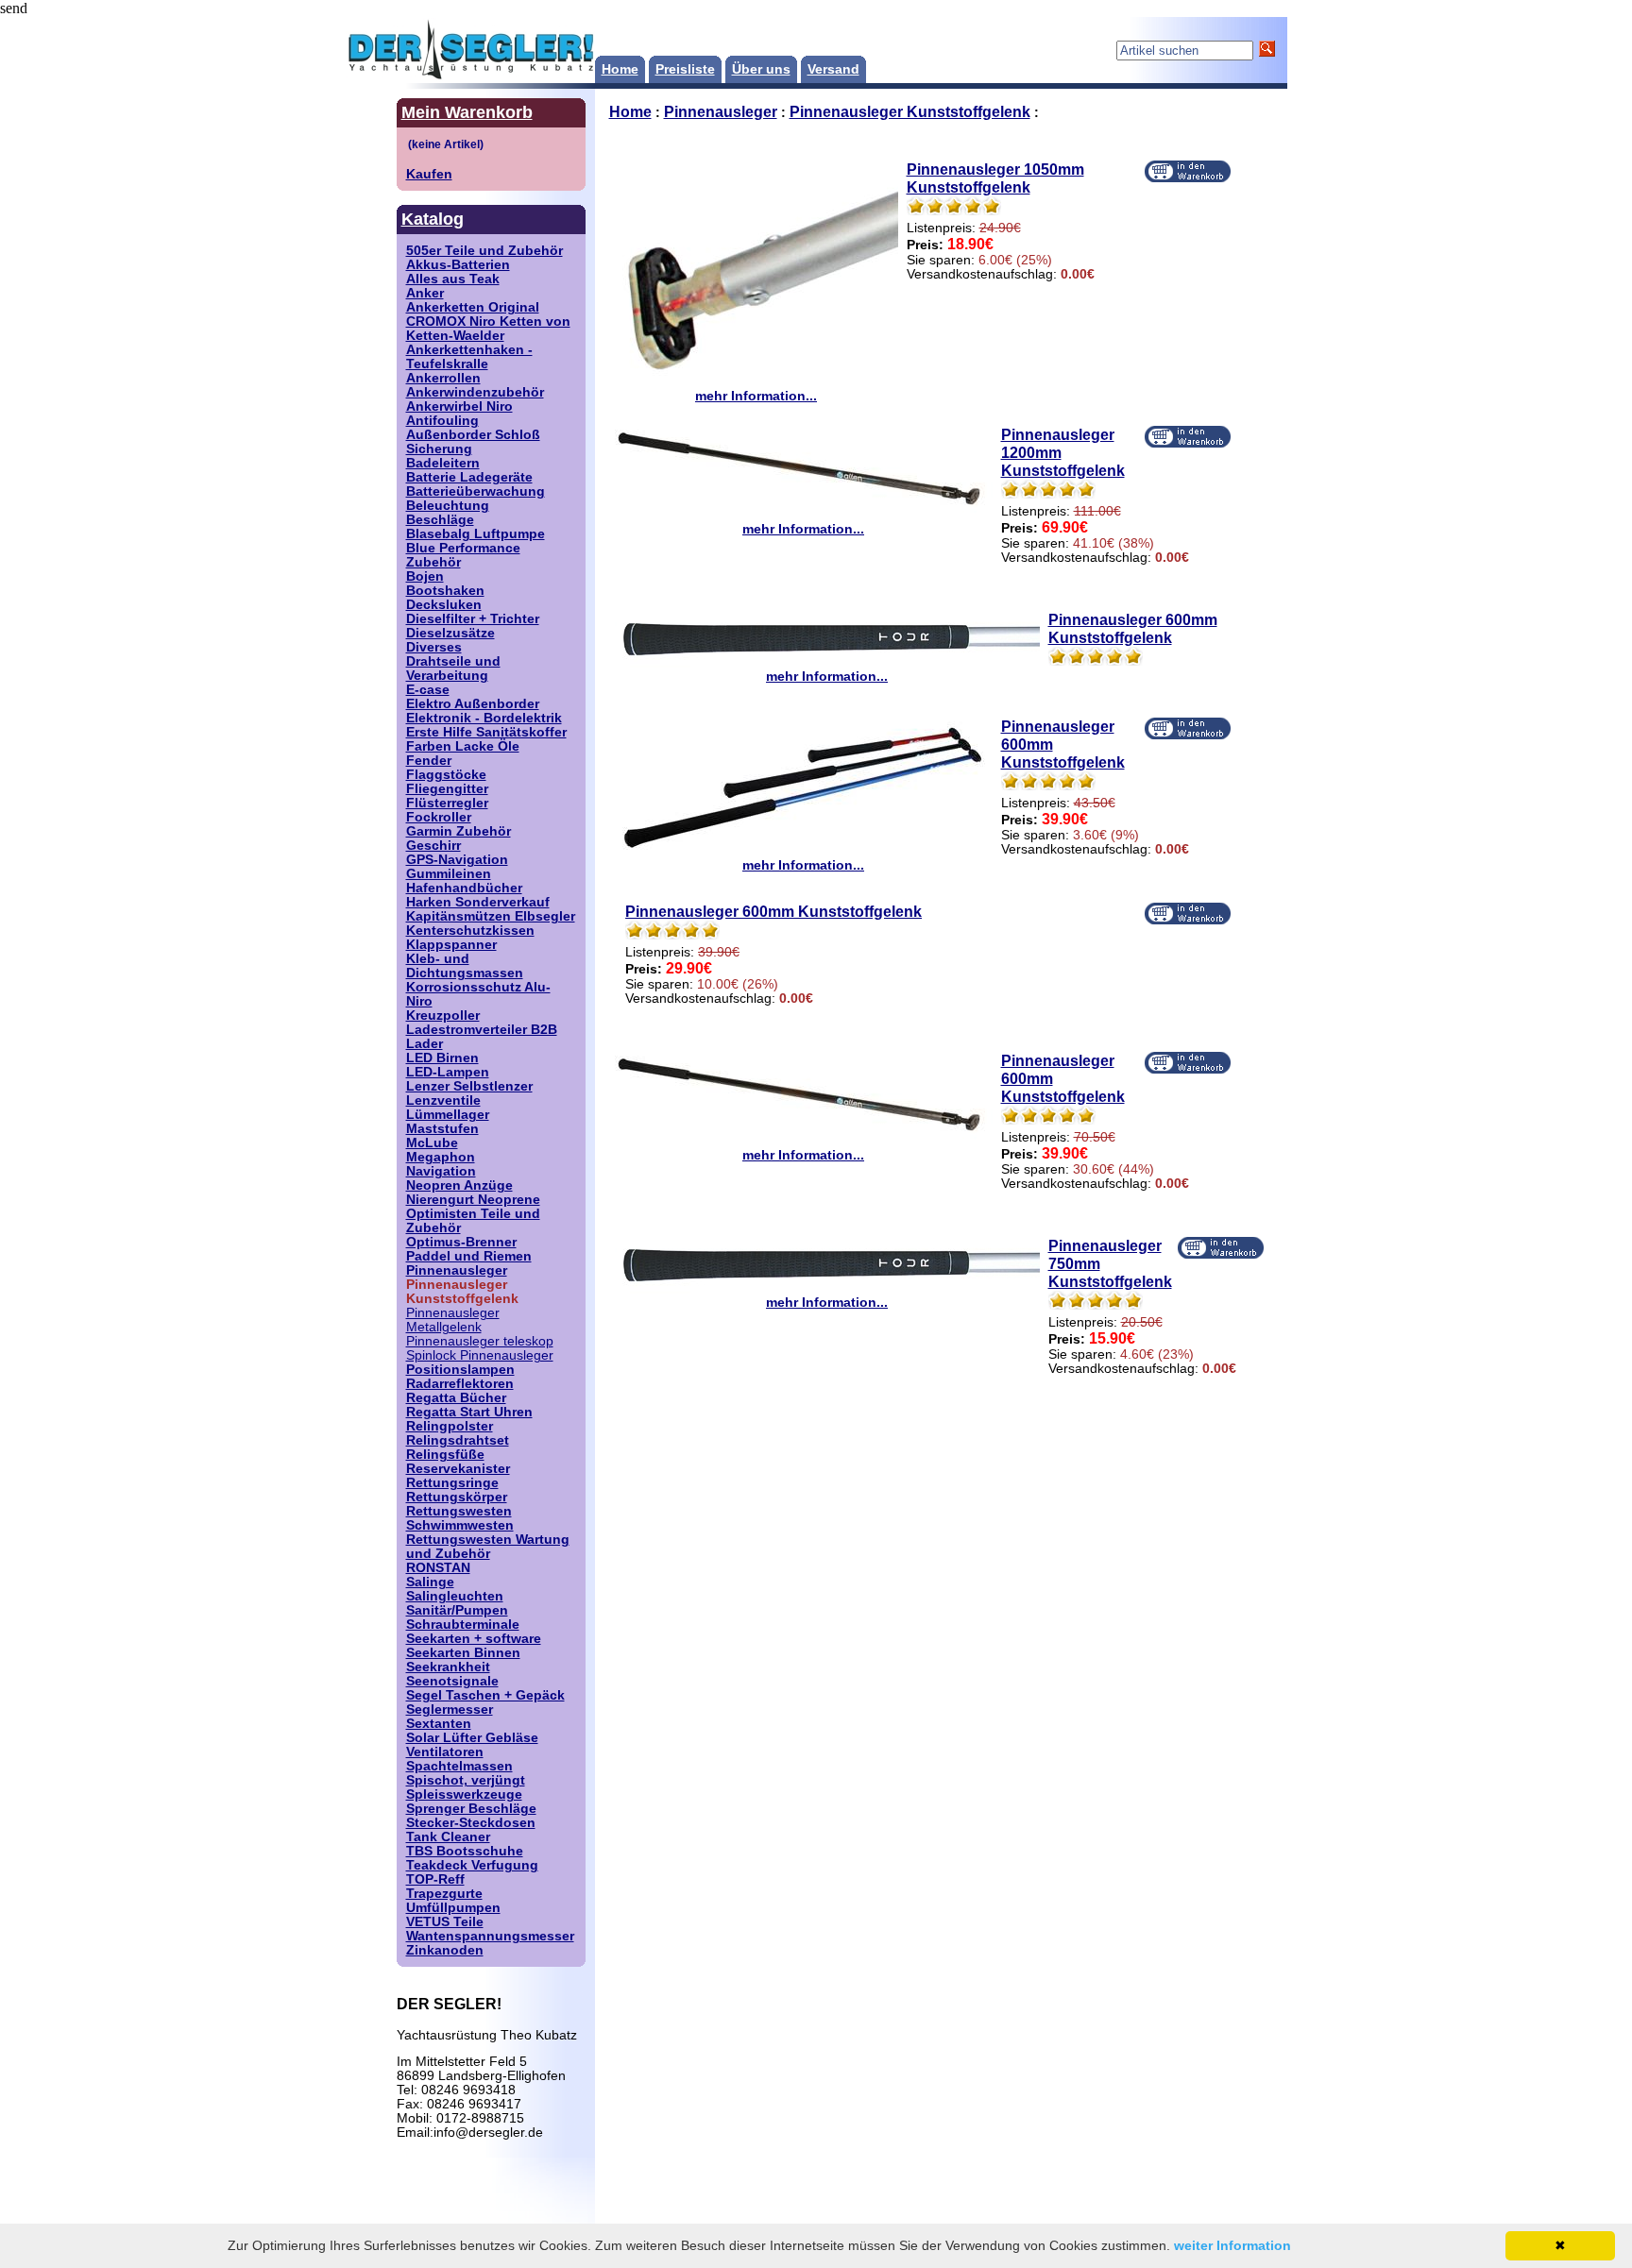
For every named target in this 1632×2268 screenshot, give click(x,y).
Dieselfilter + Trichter (473, 619)
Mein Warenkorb (467, 112)
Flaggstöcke (446, 775)
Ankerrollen (443, 378)
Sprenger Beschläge (471, 1809)
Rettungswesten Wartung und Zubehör (488, 1547)
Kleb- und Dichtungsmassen (465, 966)
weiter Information (1232, 2245)
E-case (428, 690)
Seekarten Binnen (463, 1653)
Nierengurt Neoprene (473, 1200)
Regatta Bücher (456, 1398)
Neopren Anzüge (459, 1185)
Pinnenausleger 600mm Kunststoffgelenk (1133, 628)
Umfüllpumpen (453, 1908)
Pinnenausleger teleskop (480, 1341)
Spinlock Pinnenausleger (480, 1355)
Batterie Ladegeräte (469, 477)
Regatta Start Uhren (469, 1412)
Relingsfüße (445, 1455)
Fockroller (439, 817)
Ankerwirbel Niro (459, 406)
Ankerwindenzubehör (475, 392)
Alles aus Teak (453, 279)
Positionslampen (460, 1370)
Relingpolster (450, 1426)
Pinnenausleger (457, 1270)
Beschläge (440, 520)
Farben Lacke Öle (463, 746)
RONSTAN (438, 1568)
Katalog (433, 219)
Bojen (425, 576)
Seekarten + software (474, 1639)
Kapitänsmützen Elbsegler (491, 916)
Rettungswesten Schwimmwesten (460, 1518)
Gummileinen (449, 874)
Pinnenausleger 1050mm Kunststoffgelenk (995, 178)
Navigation (441, 1171)
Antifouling (442, 421)
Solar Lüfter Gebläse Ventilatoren (472, 1745)
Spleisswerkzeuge (464, 1794)
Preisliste (685, 69)
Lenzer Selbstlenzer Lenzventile (469, 1093)
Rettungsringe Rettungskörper (457, 1490)
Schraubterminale (463, 1625)
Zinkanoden (445, 1950)
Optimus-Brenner (461, 1242)
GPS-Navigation (457, 860)
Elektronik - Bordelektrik (484, 718)
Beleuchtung (448, 506)
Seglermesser (450, 1709)
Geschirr (433, 846)
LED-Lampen (448, 1072)
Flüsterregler (447, 803)
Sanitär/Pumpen (457, 1610)
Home (620, 69)
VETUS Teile (445, 1922)
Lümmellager (448, 1115)
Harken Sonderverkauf (478, 902)
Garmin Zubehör (459, 831)
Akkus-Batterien (458, 265)
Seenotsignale (452, 1681)
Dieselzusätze (450, 633)
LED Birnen (442, 1058)
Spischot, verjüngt (466, 1780)
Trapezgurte (444, 1894)
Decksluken (444, 605)
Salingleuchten (455, 1596)
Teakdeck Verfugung (472, 1865)
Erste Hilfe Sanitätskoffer (486, 732)
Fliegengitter (447, 789)
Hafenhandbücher (464, 888)
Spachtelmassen (459, 1766)
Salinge (430, 1582)
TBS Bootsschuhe (465, 1851)
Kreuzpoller (443, 1016)
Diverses (434, 647)
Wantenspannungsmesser (490, 1936)
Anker (425, 293)
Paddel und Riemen (469, 1256)
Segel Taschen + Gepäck (485, 1695)
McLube (432, 1143)
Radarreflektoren (460, 1384)
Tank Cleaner (448, 1837)
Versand (833, 69)
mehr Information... (756, 396)
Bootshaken (445, 591)
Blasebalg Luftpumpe (476, 534)
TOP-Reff (435, 1879)
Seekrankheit (448, 1667)
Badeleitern (443, 463)
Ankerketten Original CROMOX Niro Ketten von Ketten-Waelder (488, 322)
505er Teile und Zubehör (484, 251)
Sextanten (439, 1724)
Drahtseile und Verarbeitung (453, 669)
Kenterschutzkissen (470, 931)
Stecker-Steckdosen (471, 1823)
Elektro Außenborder (473, 704)
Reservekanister (458, 1469)
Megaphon (441, 1157)
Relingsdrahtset (458, 1440)
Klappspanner (451, 945)
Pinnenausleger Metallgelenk (453, 1320)
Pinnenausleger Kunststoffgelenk (910, 111)
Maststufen (442, 1129)
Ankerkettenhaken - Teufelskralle (469, 357)
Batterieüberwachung (476, 491)
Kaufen (429, 174)
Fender (429, 761)
